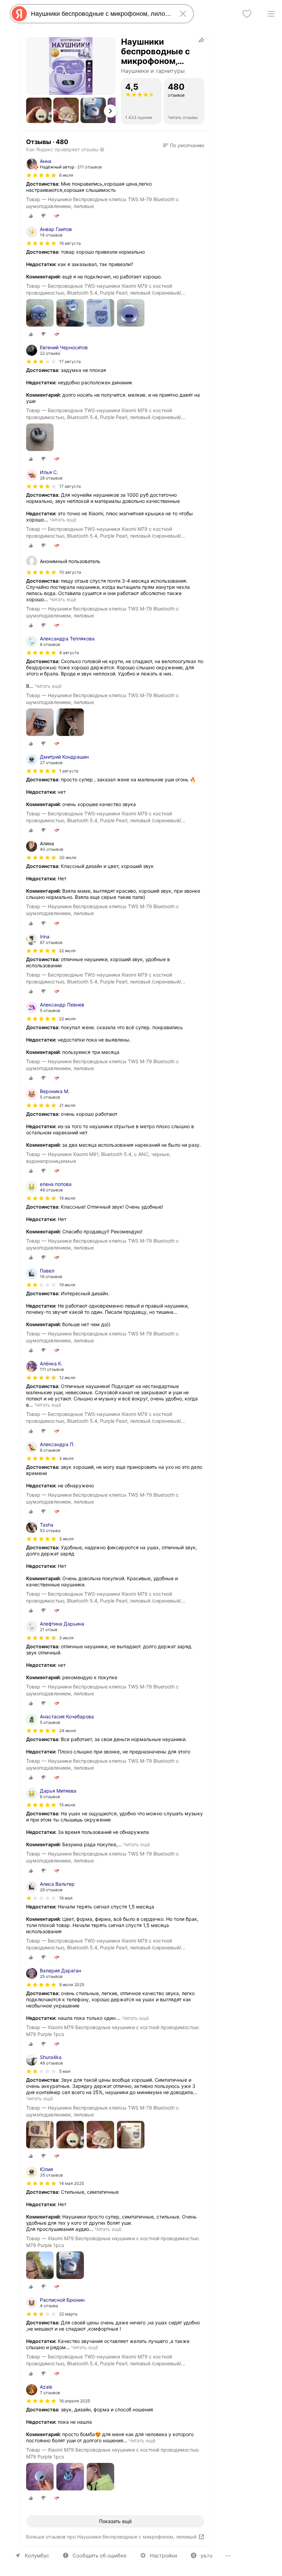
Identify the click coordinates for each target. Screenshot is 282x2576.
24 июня (68, 1731)
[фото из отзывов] (40, 313)
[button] (39, 110)
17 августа (70, 361)
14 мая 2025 (72, 2183)
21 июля (67, 1105)
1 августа (69, 771)
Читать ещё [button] (63, 520)
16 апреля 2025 (75, 2401)
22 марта (68, 2314)
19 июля (67, 1198)
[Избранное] (247, 14)
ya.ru (207, 2556)
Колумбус (37, 2556)
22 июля (67, 951)
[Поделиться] (202, 40)
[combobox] (100, 14)
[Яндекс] (19, 14)
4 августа (69, 653)
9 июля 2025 (72, 1985)
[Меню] (271, 14)
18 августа (70, 243)
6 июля (66, 175)
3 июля (66, 1458)
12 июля (67, 1378)
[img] (41, 175)
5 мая (65, 2071)
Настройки (164, 2556)
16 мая (66, 1898)
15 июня (67, 1805)
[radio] (31, 216)
